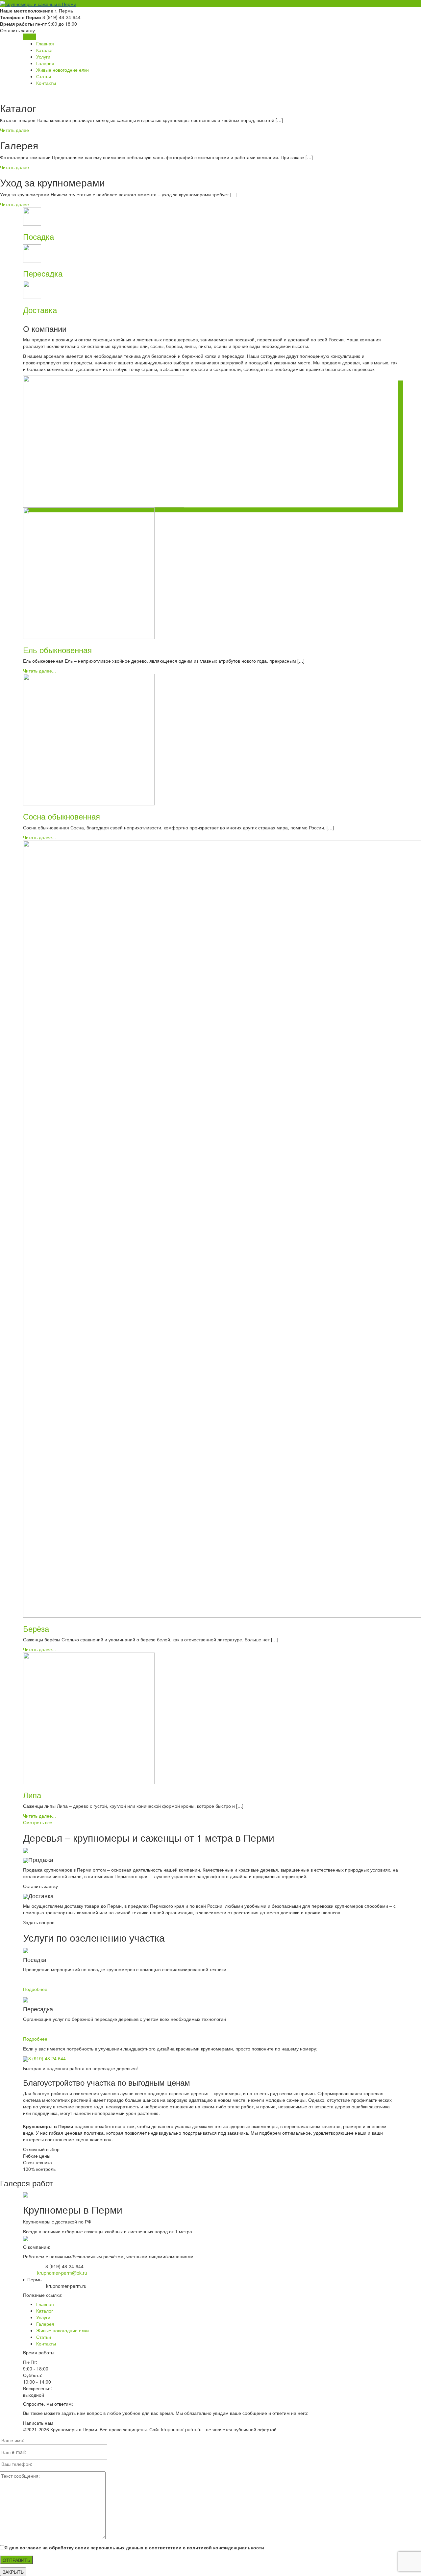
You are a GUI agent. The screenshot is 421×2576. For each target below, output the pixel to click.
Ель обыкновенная (57, 650)
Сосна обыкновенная (62, 816)
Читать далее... (39, 671)
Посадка (38, 236)
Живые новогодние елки (62, 70)
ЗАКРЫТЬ (13, 2572)
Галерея (45, 63)
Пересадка (43, 273)
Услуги (43, 57)
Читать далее (14, 130)
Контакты (46, 83)
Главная (45, 43)
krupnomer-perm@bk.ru (62, 2273)
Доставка (40, 310)
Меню (29, 37)
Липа (32, 1795)
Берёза (36, 1628)
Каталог (45, 50)
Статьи (44, 76)
